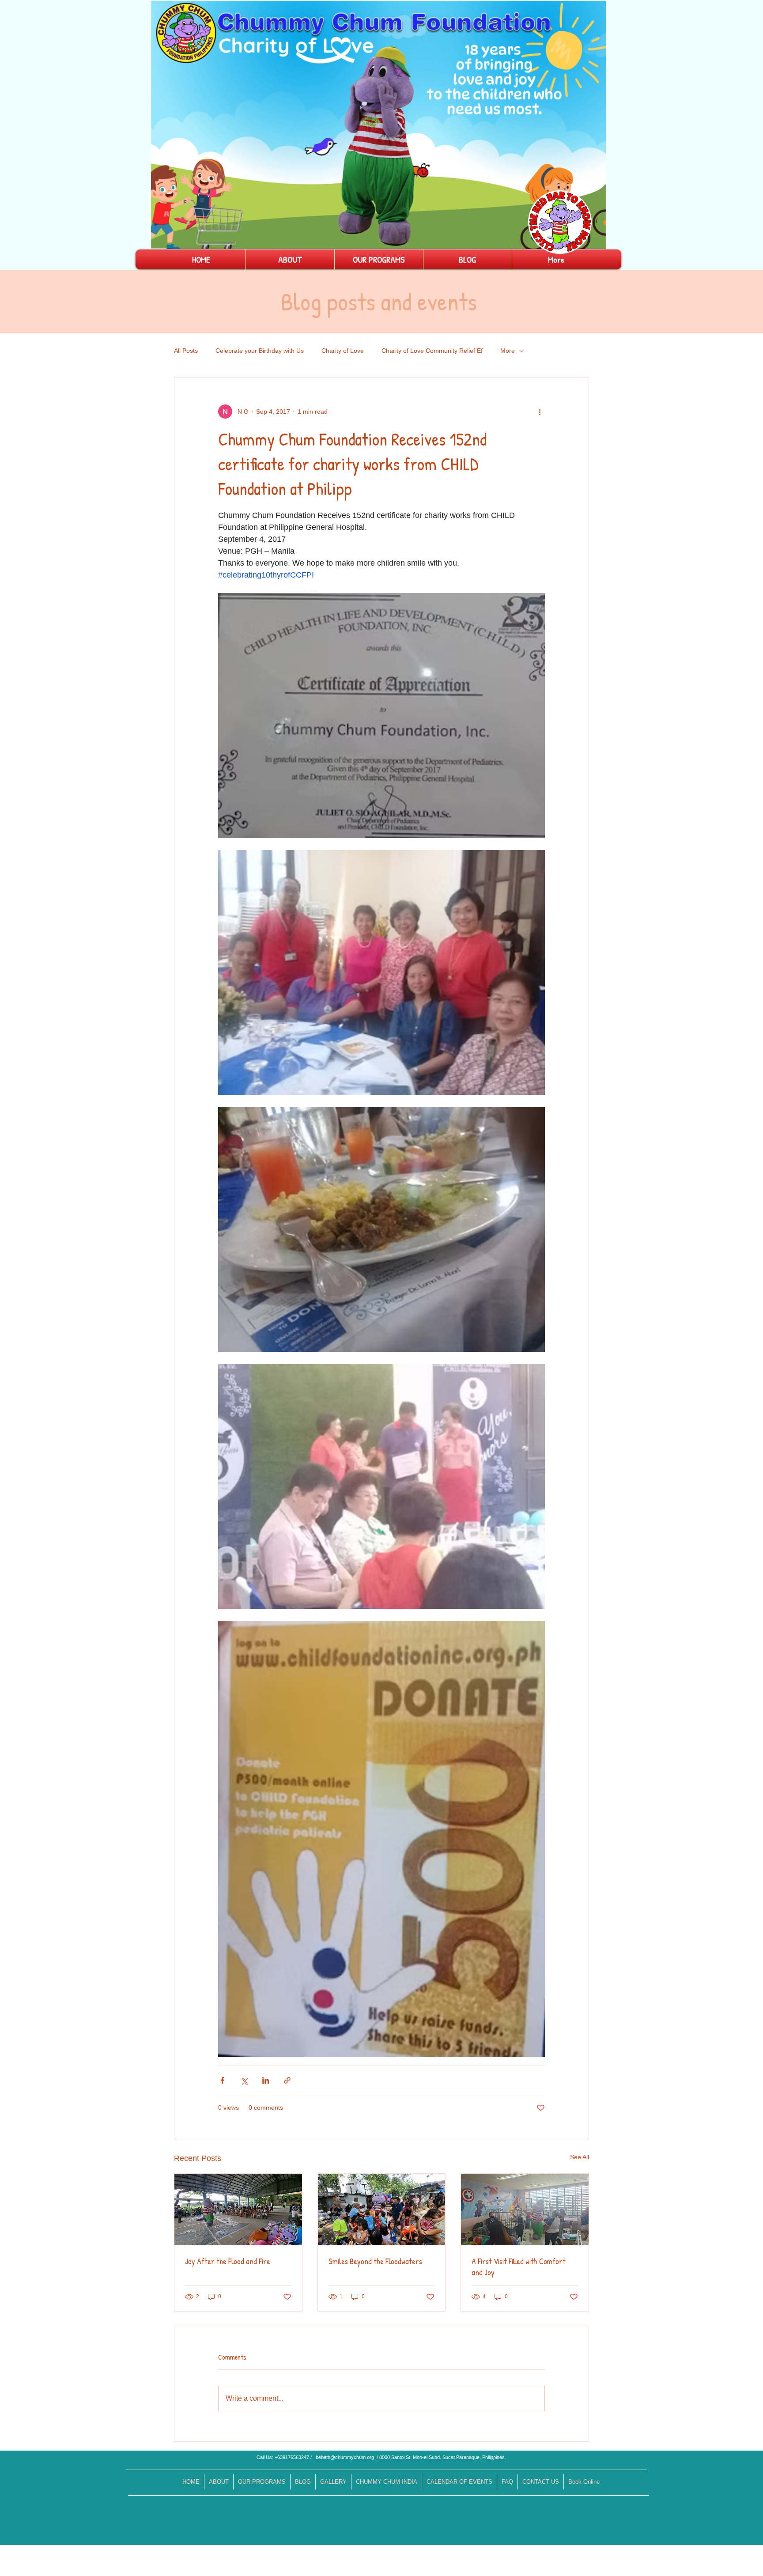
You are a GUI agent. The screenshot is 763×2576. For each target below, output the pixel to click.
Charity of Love (343, 351)
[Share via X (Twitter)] (244, 2080)
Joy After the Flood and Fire (228, 2261)
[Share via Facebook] (222, 2080)
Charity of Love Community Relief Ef (432, 351)
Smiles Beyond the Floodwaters (375, 2261)
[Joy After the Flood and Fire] (238, 2210)
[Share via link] (287, 2080)
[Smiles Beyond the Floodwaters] (382, 2210)
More (508, 351)
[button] (595, 239)
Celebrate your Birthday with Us (260, 351)
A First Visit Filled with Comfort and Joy (519, 2267)
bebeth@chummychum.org (345, 2457)
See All (580, 2157)
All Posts (186, 351)
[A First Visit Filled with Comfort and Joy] (525, 2210)
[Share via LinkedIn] (266, 2080)
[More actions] (540, 412)
